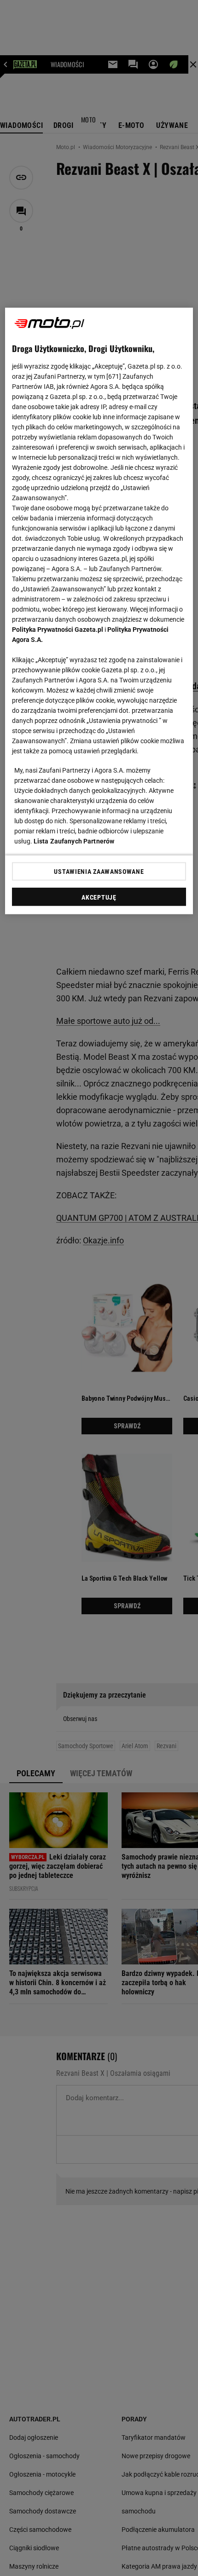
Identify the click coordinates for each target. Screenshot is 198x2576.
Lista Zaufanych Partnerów (74, 841)
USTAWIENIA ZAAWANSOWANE (99, 871)
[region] (99, 611)
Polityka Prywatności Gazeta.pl (58, 629)
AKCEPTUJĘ (99, 897)
